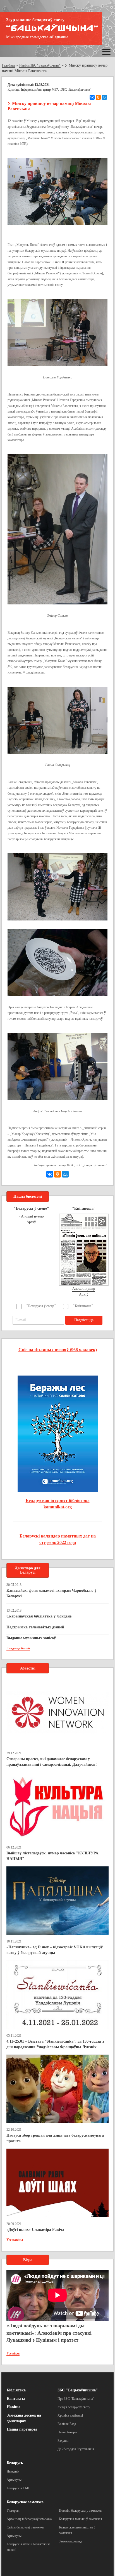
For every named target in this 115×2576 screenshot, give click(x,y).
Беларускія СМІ (18, 2488)
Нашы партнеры (22, 2429)
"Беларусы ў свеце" (41, 1306)
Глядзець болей (18, 1648)
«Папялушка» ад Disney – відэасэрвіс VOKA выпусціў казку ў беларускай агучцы (55, 1950)
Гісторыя (13, 2511)
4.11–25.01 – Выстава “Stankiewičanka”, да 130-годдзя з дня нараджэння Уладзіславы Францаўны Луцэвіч (55, 2044)
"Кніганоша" (83, 1306)
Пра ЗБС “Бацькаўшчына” (76, 2399)
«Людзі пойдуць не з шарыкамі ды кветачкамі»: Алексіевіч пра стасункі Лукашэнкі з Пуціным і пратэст (49, 2333)
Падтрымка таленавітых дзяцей (35, 1627)
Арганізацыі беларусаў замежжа (29, 2519)
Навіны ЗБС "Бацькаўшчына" (40, 65)
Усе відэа (13, 2353)
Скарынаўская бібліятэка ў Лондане (39, 1616)
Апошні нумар (32, 1216)
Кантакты (16, 2399)
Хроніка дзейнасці (70, 2415)
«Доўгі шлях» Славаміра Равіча (35, 2230)
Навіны (14, 2407)
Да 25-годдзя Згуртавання (76, 2449)
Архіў (31, 1222)
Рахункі (63, 2441)
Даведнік (13, 2471)
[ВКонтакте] (92, 97)
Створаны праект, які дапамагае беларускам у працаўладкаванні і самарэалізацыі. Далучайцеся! (52, 1762)
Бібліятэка (16, 2390)
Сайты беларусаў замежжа (25, 2527)
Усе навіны (15, 2240)
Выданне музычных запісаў (31, 1638)
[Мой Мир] (104, 97)
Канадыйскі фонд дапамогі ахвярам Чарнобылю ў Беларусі (51, 1593)
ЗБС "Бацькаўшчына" (78, 2390)
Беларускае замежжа (25, 2502)
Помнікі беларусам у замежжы (81, 2511)
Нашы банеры (67, 2432)
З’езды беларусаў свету (74, 2407)
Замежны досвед (70, 2541)
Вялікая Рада (67, 2424)
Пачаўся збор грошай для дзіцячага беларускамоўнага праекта (55, 2138)
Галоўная (9, 65)
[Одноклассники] (98, 97)
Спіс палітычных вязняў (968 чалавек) (58, 1350)
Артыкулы (14, 2480)
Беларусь (15, 2463)
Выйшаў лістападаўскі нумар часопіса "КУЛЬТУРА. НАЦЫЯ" (53, 1856)
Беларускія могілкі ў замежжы (80, 2519)
